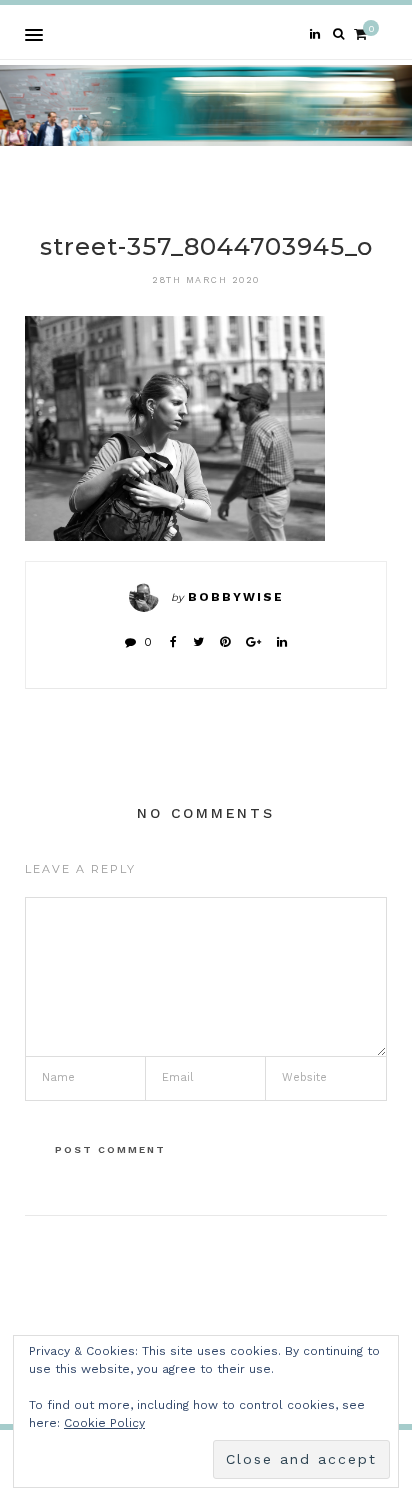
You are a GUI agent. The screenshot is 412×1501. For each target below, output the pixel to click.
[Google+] (253, 642)
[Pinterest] (225, 642)
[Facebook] (173, 642)
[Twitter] (198, 642)
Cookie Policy (104, 1423)
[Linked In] (282, 642)
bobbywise (236, 597)
